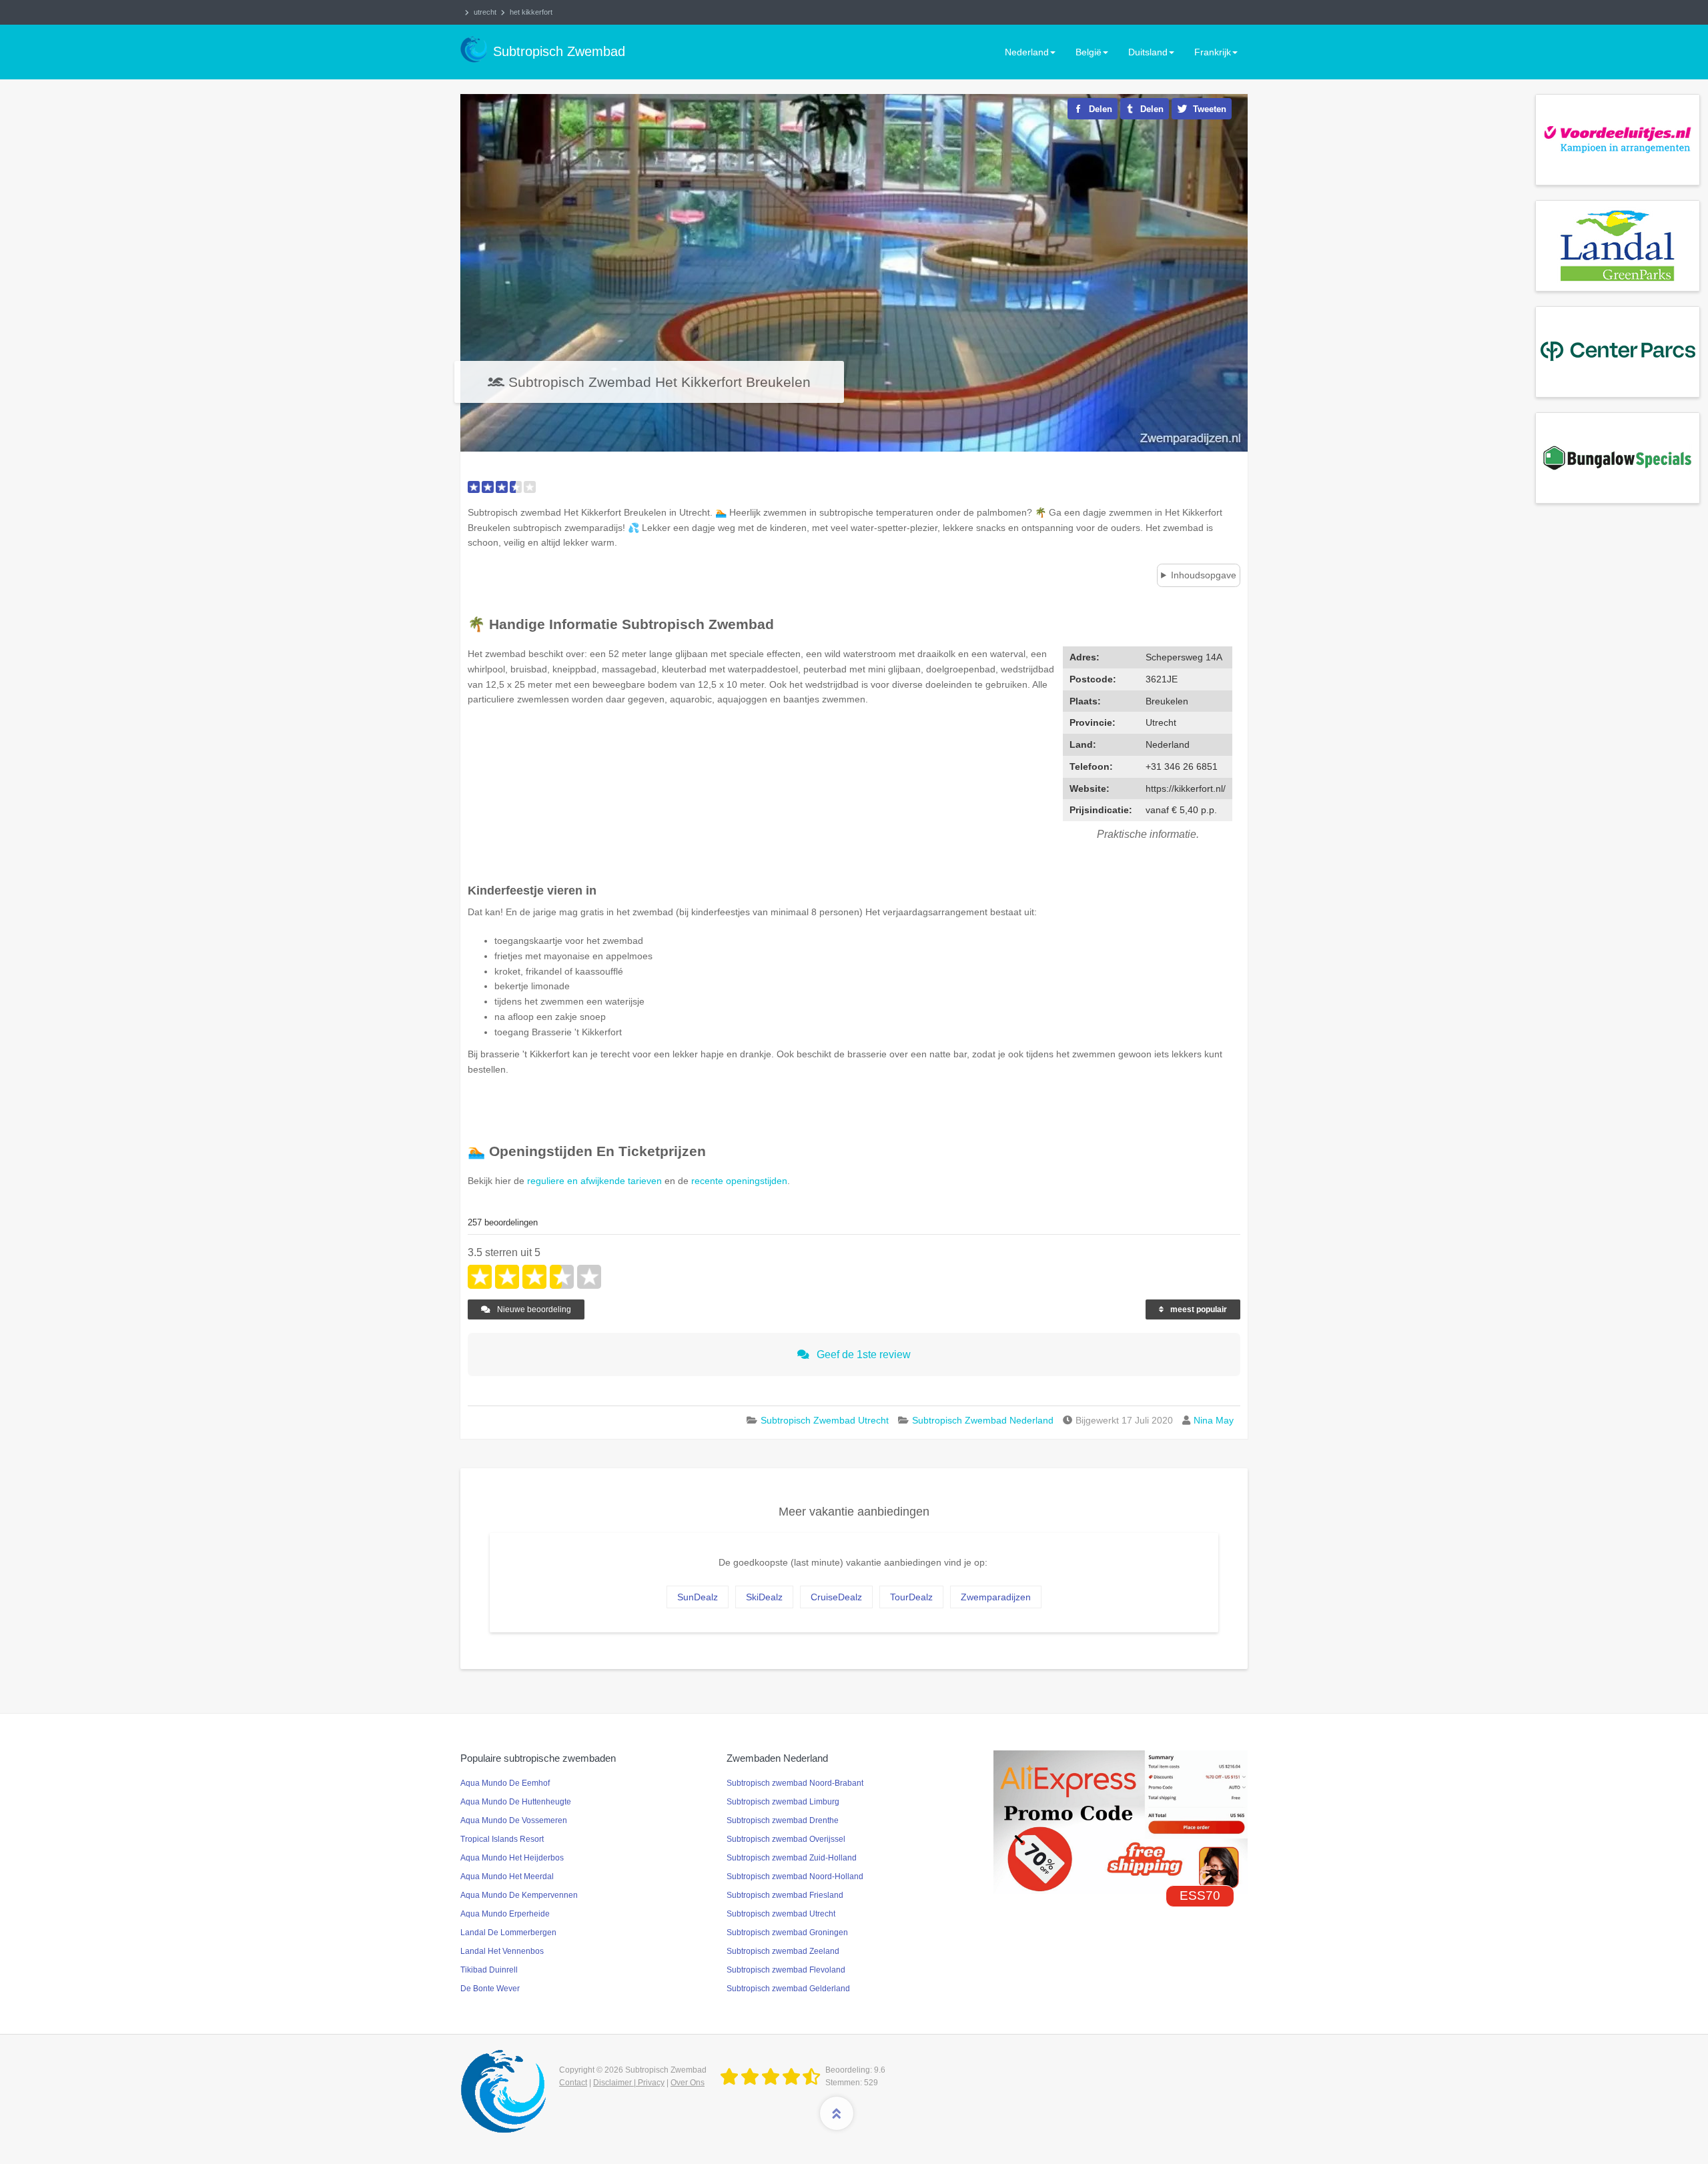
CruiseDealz (836, 1597)
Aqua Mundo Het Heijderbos (512, 1858)
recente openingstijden (739, 1181)
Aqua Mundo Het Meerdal (507, 1876)
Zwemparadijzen (996, 1597)
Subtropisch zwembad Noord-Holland (795, 1876)
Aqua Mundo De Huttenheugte (516, 1802)
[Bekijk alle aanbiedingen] (1618, 139)
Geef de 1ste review (862, 1355)
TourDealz (911, 1597)
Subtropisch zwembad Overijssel (786, 1839)
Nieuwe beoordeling (533, 1309)
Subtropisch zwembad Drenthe (783, 1820)
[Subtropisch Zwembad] (773, 2077)
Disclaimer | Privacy (629, 2083)
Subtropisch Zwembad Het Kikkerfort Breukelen (660, 382)
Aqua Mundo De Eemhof (505, 1783)
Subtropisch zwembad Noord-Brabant (795, 1783)
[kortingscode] (1121, 1821)
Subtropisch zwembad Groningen (787, 1933)
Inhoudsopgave (1204, 575)
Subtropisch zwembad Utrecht (781, 1914)
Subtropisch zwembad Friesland (785, 1895)
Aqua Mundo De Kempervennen (519, 1895)
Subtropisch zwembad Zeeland (783, 1951)
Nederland (1027, 52)
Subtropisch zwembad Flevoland (786, 1970)
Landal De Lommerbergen (508, 1933)
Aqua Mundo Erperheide (505, 1914)
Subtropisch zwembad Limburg (783, 1802)
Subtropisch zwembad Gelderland (788, 1989)
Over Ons (688, 2083)
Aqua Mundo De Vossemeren (514, 1820)
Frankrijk (1213, 52)
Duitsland (1148, 52)
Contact (573, 2083)
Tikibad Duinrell (489, 1970)
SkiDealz (764, 1597)
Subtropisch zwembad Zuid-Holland (792, 1858)
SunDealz (698, 1597)
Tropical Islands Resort (502, 1839)
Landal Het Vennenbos (502, 1951)
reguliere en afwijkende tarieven (594, 1181)
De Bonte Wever (490, 1989)
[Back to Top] (837, 2113)
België (1089, 52)
